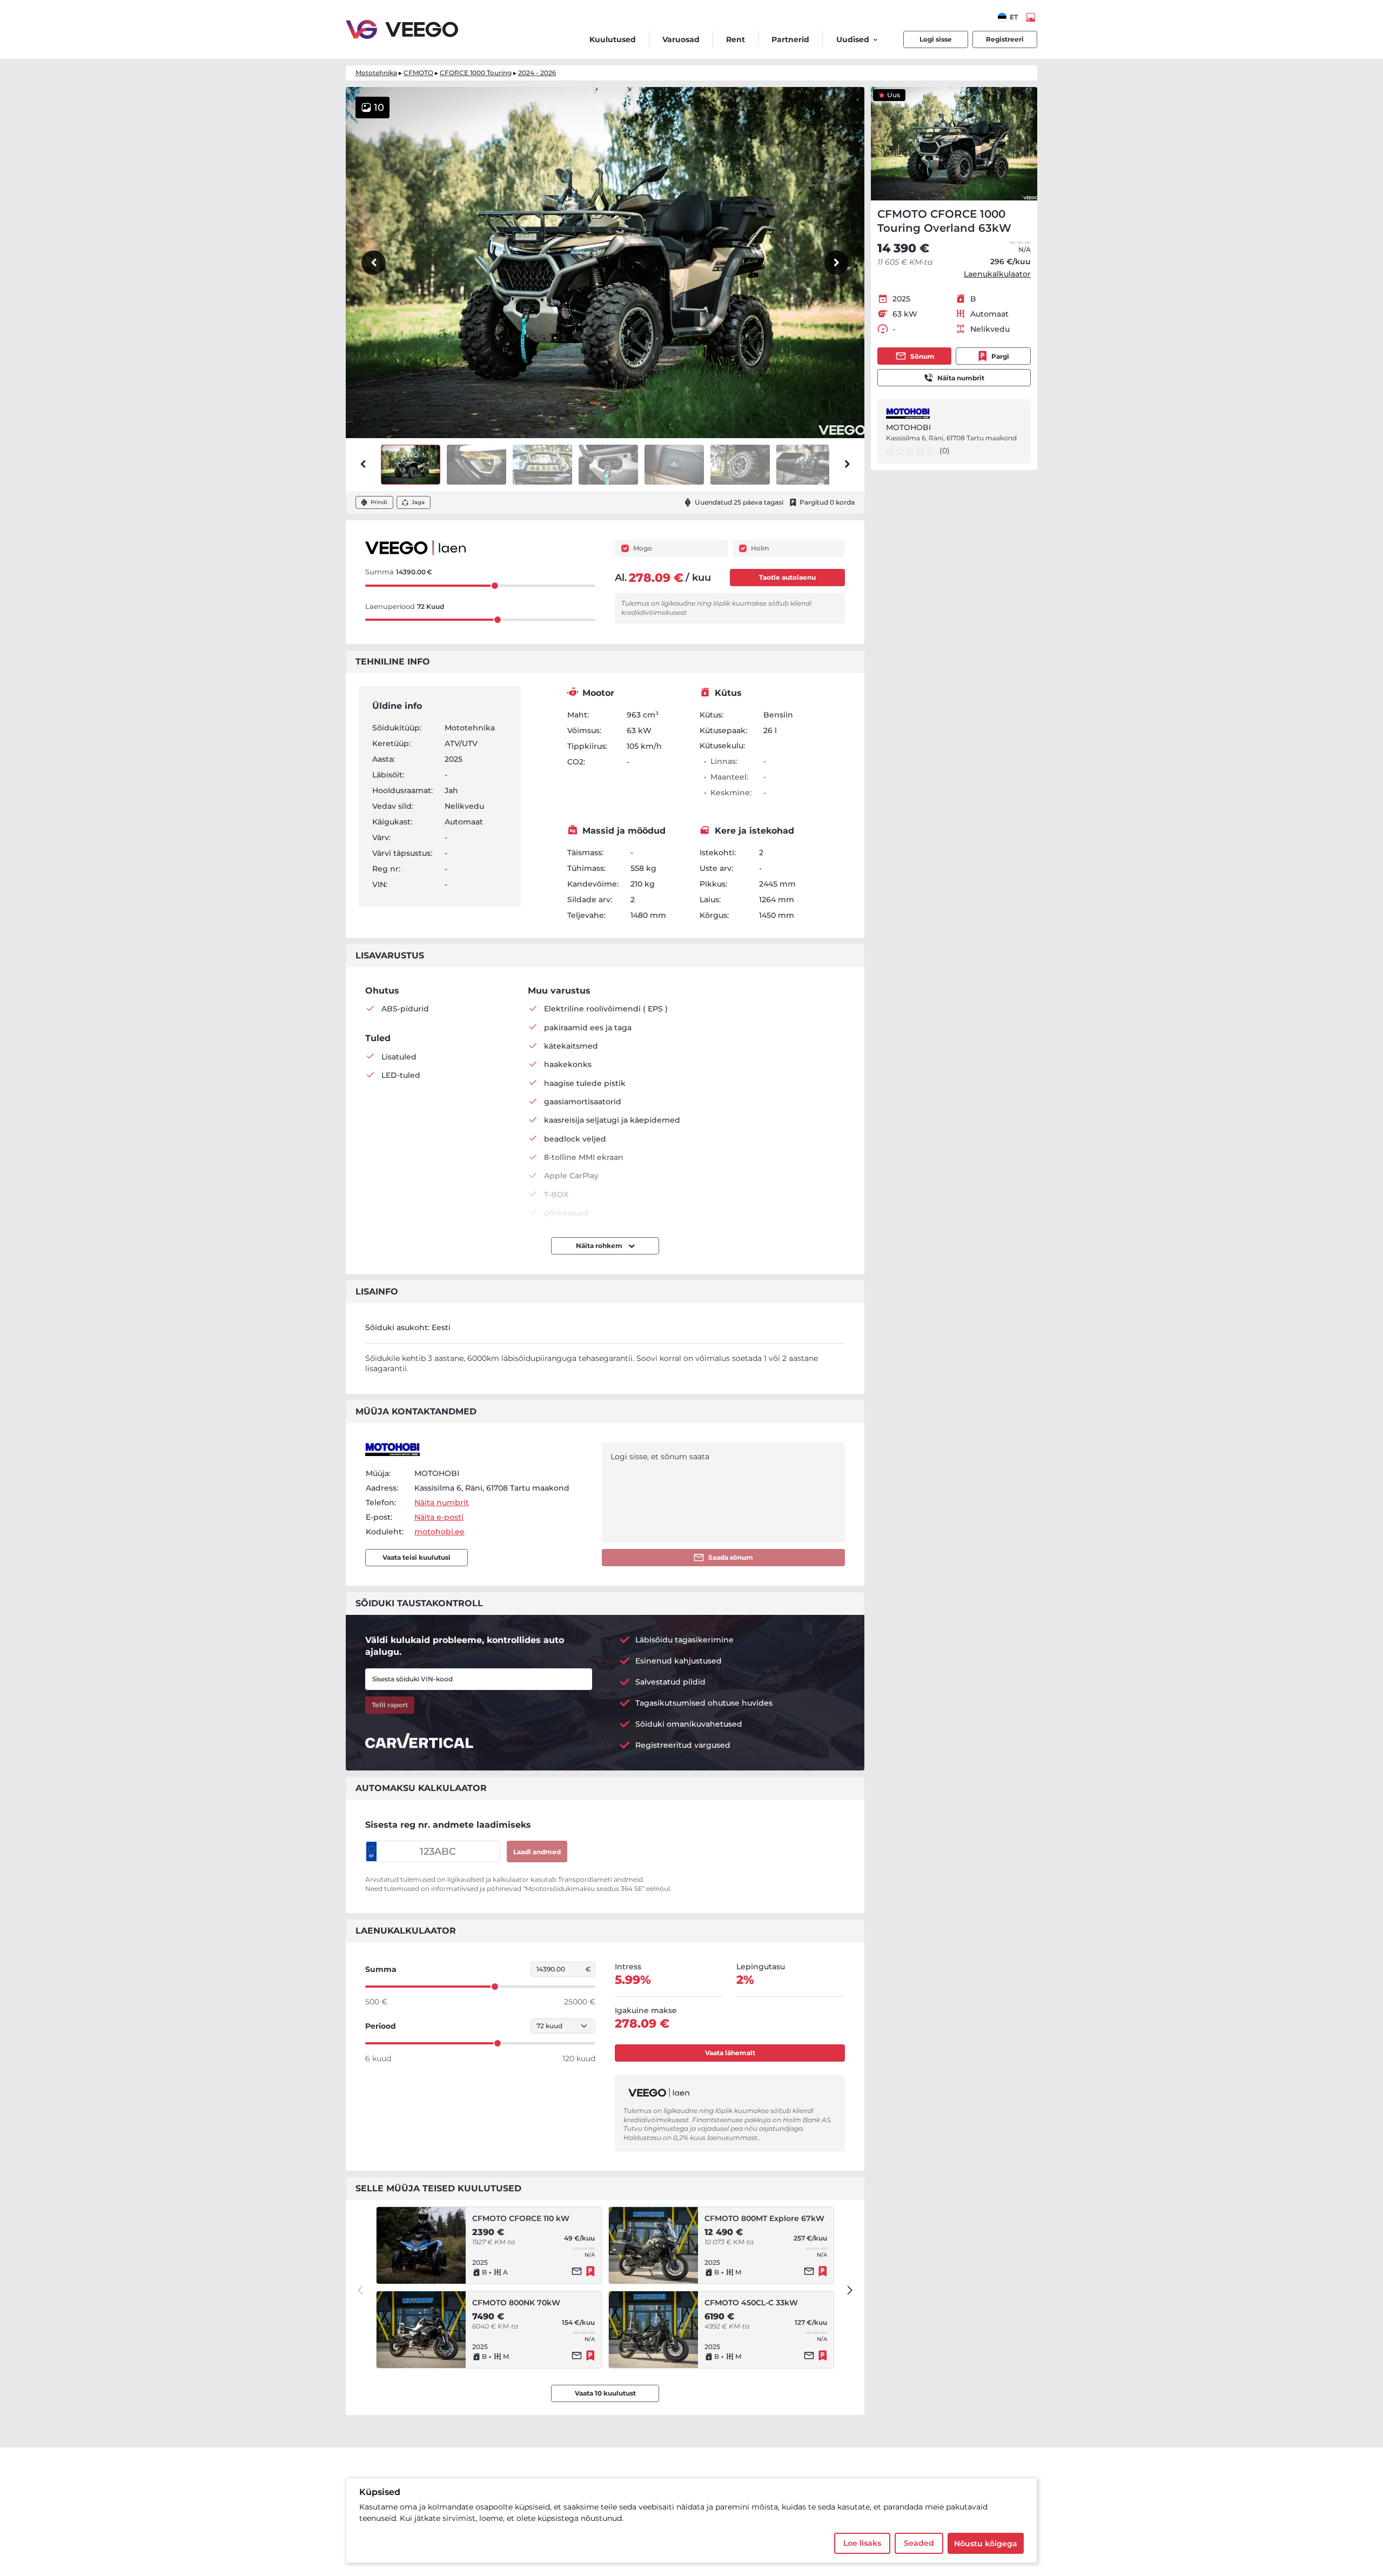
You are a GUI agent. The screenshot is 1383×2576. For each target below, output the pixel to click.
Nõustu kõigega (986, 2544)
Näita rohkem (600, 1246)
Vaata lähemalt (730, 2053)
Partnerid (790, 39)
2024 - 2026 (537, 73)
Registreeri (1005, 39)
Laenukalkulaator (997, 274)
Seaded (919, 2543)
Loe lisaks (862, 2543)
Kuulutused (613, 39)
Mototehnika (376, 73)
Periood (381, 2026)
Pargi (1000, 356)
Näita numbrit (961, 378)
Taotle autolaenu (787, 577)
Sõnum (922, 356)
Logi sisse (936, 39)
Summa (381, 1969)
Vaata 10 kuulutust (605, 2393)
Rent (736, 39)
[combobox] (1008, 17)
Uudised (853, 39)
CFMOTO (418, 73)
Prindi (379, 502)
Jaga (418, 502)
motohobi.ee (439, 1532)
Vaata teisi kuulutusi (417, 1557)
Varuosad (681, 39)
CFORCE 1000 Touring (476, 73)
